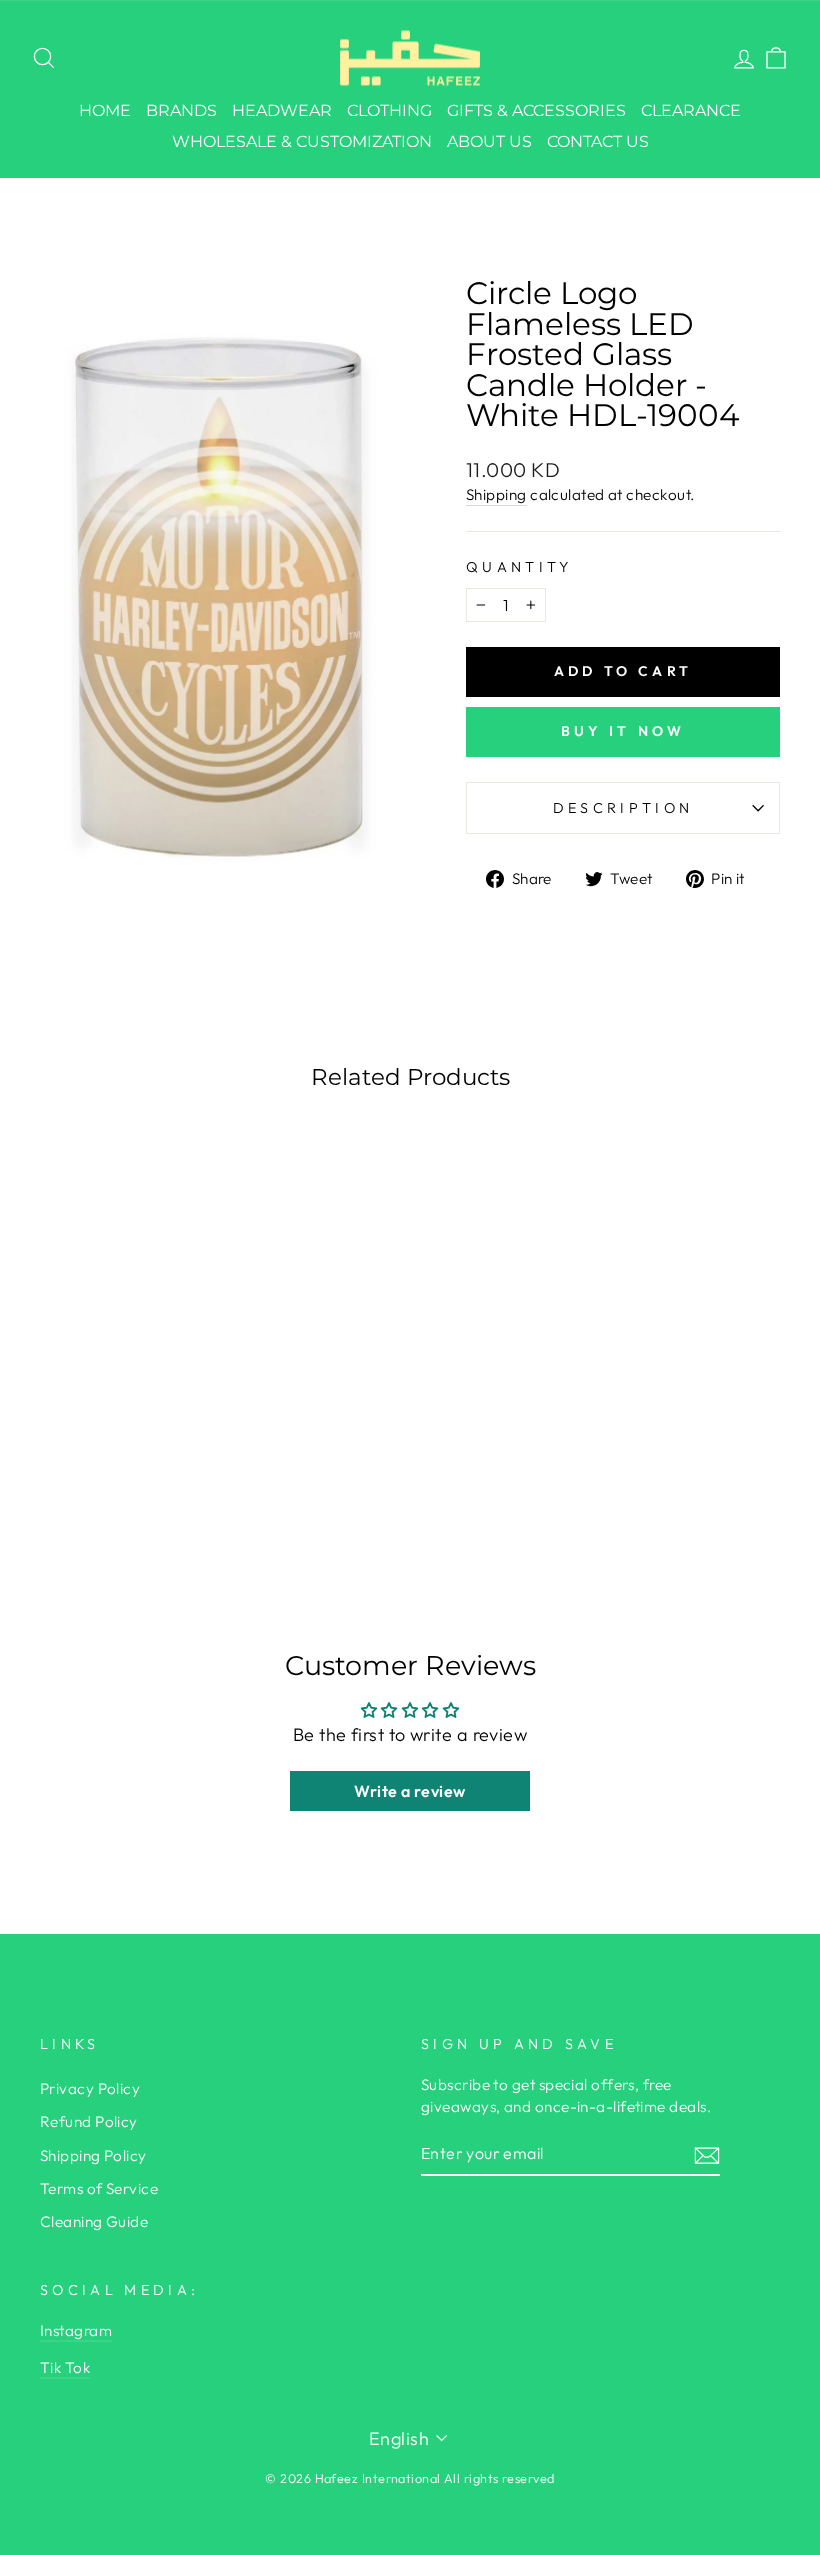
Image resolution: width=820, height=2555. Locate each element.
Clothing (389, 110)
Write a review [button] (409, 1791)
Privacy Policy (90, 2088)
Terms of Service (99, 2188)
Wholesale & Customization (302, 141)
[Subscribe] (707, 2154)
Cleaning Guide (94, 2221)
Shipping (496, 494)
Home (105, 110)
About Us (489, 141)
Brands (181, 110)
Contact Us (598, 141)
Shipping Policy (93, 2155)
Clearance (691, 110)
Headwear (282, 110)
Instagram (76, 2330)
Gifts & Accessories (536, 110)
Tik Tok (65, 2367)
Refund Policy (89, 2121)
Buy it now (623, 731)
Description (623, 808)
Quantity (519, 567)
